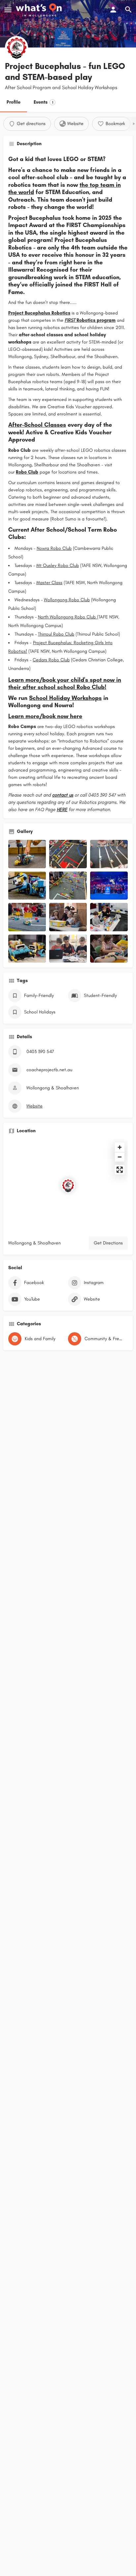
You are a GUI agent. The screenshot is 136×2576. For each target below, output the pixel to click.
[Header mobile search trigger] (128, 10)
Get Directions (108, 1243)
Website (34, 1106)
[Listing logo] (17, 48)
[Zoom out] (120, 1157)
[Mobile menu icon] (8, 10)
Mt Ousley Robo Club (58, 565)
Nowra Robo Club (54, 548)
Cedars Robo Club (51, 660)
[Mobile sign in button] (113, 10)
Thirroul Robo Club (56, 634)
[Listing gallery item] (27, 854)
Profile (14, 102)
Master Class (49, 583)
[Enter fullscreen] (120, 1170)
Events (43, 102)
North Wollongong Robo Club (68, 617)
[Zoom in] (120, 1147)
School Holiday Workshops (65, 698)
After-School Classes (37, 425)
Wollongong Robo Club (67, 600)
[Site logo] (40, 10)
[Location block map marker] (68, 1185)
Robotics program (90, 320)
